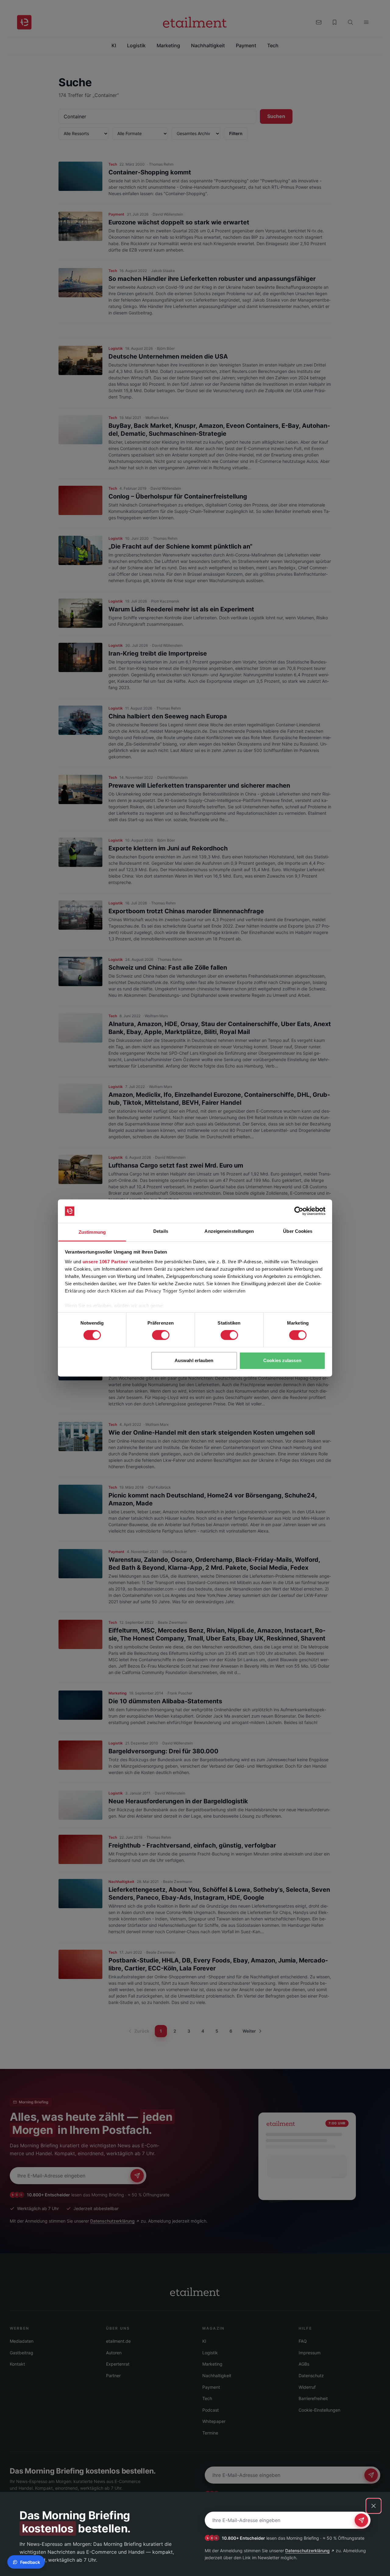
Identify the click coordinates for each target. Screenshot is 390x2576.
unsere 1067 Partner (105, 1262)
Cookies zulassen (282, 1360)
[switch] (161, 1335)
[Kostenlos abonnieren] (361, 2520)
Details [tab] (161, 1231)
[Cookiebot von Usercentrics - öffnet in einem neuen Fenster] (299, 1211)
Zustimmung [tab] (92, 1232)
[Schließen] (374, 2506)
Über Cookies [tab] (298, 1231)
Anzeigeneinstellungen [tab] (229, 1231)
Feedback (30, 2562)
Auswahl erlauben (194, 1360)
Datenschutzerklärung (307, 2551)
